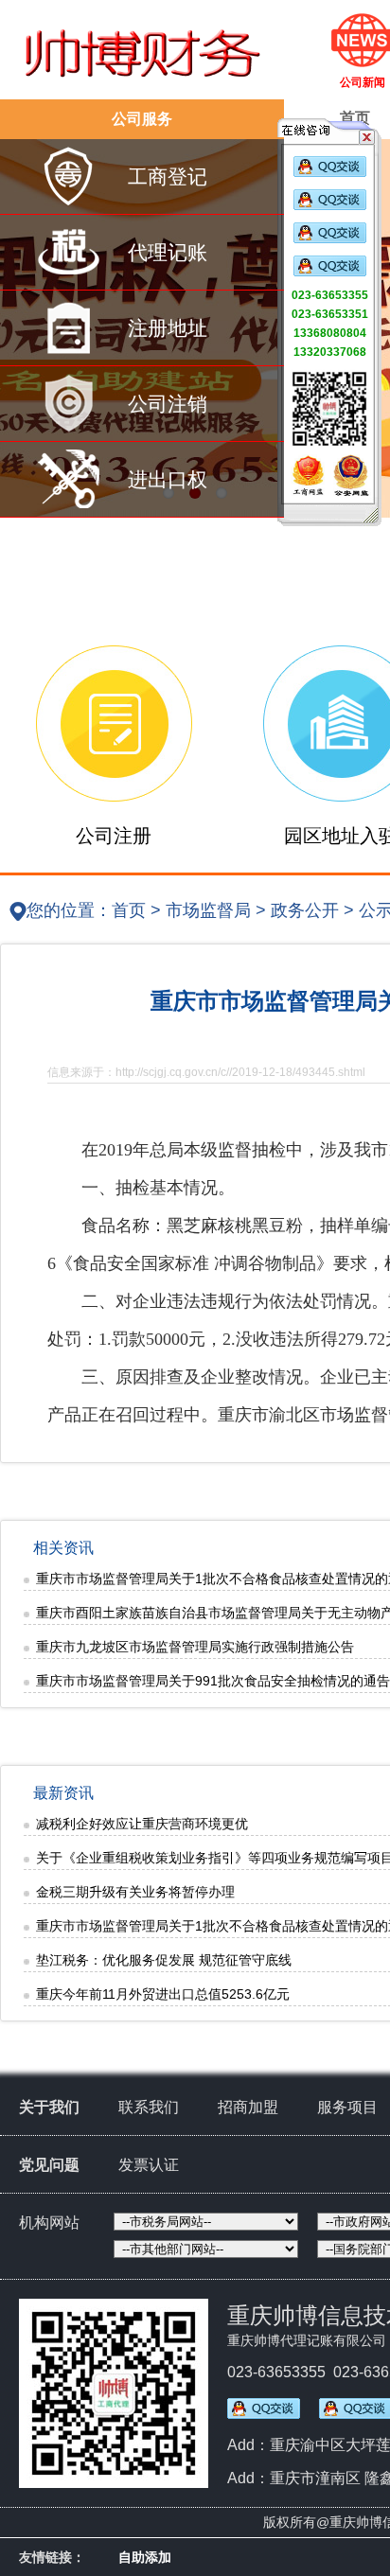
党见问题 (49, 2165)
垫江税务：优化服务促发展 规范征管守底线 (164, 1960)
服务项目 (347, 2107)
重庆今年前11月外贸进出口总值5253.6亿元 (163, 1994)
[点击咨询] (330, 173)
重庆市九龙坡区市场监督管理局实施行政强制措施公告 (195, 1647)
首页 (129, 910)
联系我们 (149, 2107)
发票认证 (149, 2165)
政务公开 (305, 910)
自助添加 (145, 2557)
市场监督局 (208, 910)
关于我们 (49, 2107)
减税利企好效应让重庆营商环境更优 (142, 1824)
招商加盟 (248, 2107)
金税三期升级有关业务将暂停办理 (135, 1892)
